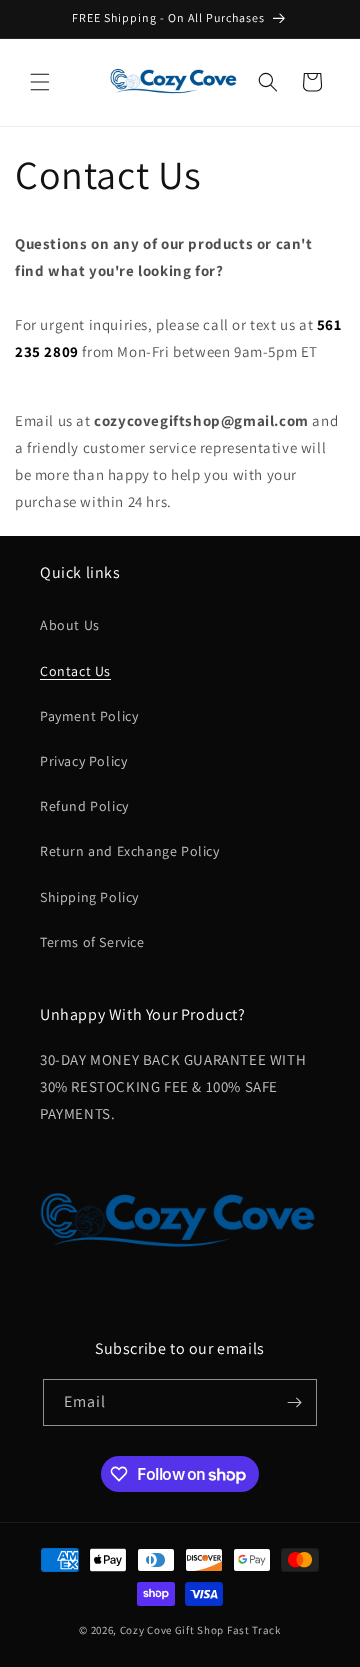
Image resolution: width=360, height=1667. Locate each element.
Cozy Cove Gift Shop (172, 1630)
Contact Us (75, 671)
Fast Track (254, 1630)
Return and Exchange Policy (130, 851)
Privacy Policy (83, 761)
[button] (40, 82)
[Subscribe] (294, 1402)
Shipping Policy (89, 897)
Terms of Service (92, 942)
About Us (70, 625)
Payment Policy (89, 716)
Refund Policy (84, 806)
